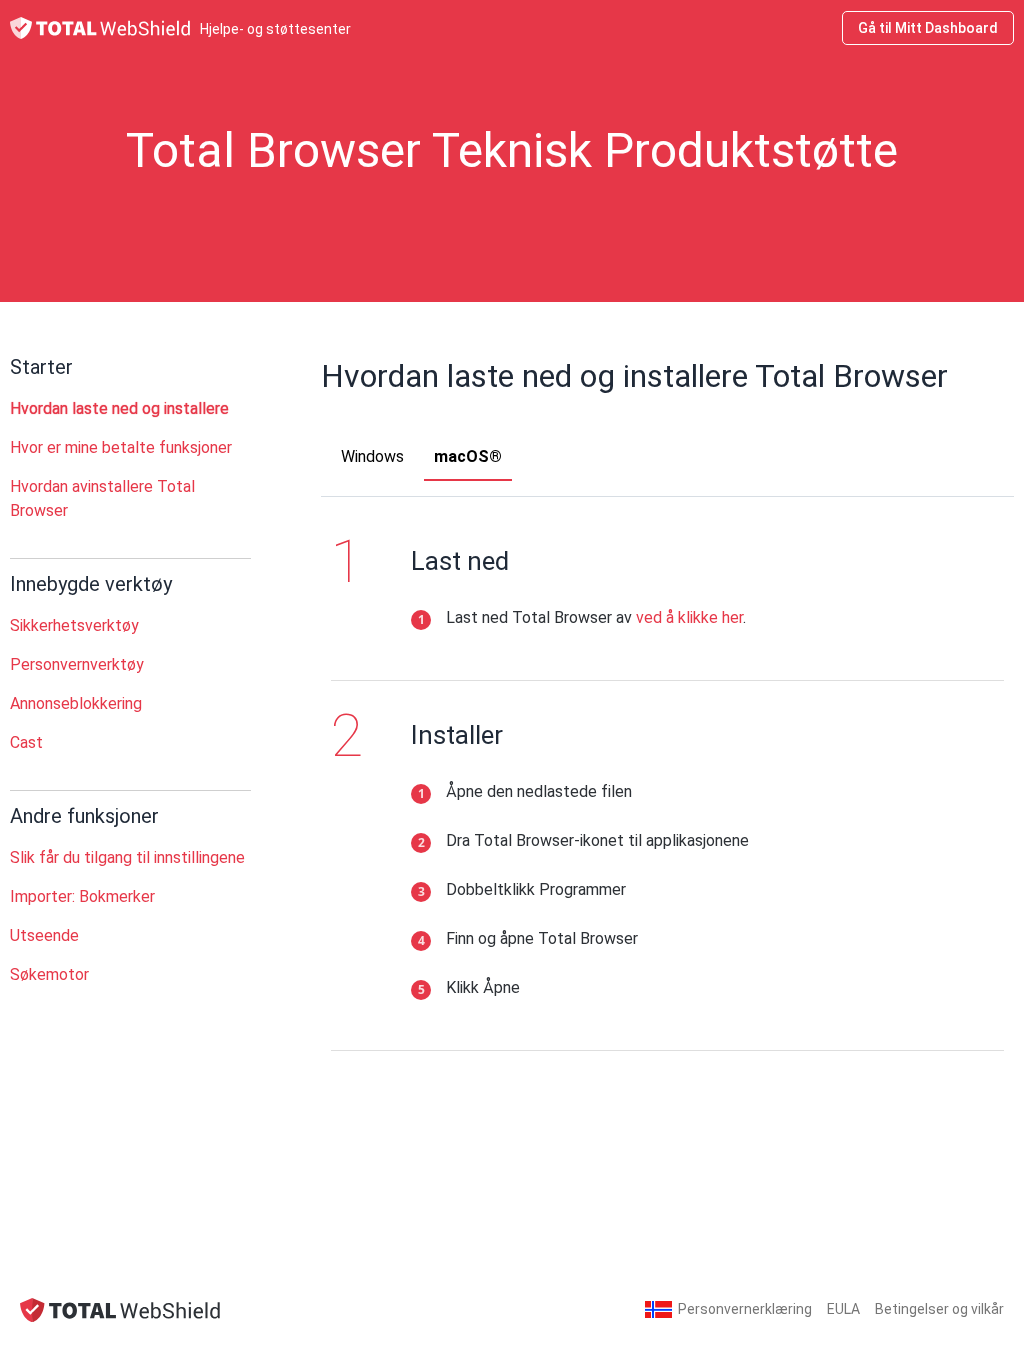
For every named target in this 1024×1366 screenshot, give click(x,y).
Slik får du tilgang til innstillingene (127, 857)
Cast (26, 742)
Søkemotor (49, 974)
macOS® (468, 456)
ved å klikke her (689, 617)
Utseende (44, 935)
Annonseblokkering (76, 703)
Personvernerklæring (745, 1309)
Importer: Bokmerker (82, 896)
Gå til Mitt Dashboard (928, 28)
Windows (372, 456)
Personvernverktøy (77, 664)
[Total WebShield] (120, 1309)
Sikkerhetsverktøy (74, 625)
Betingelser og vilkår (939, 1309)
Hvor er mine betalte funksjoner (121, 447)
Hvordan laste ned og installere (119, 408)
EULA (843, 1309)
